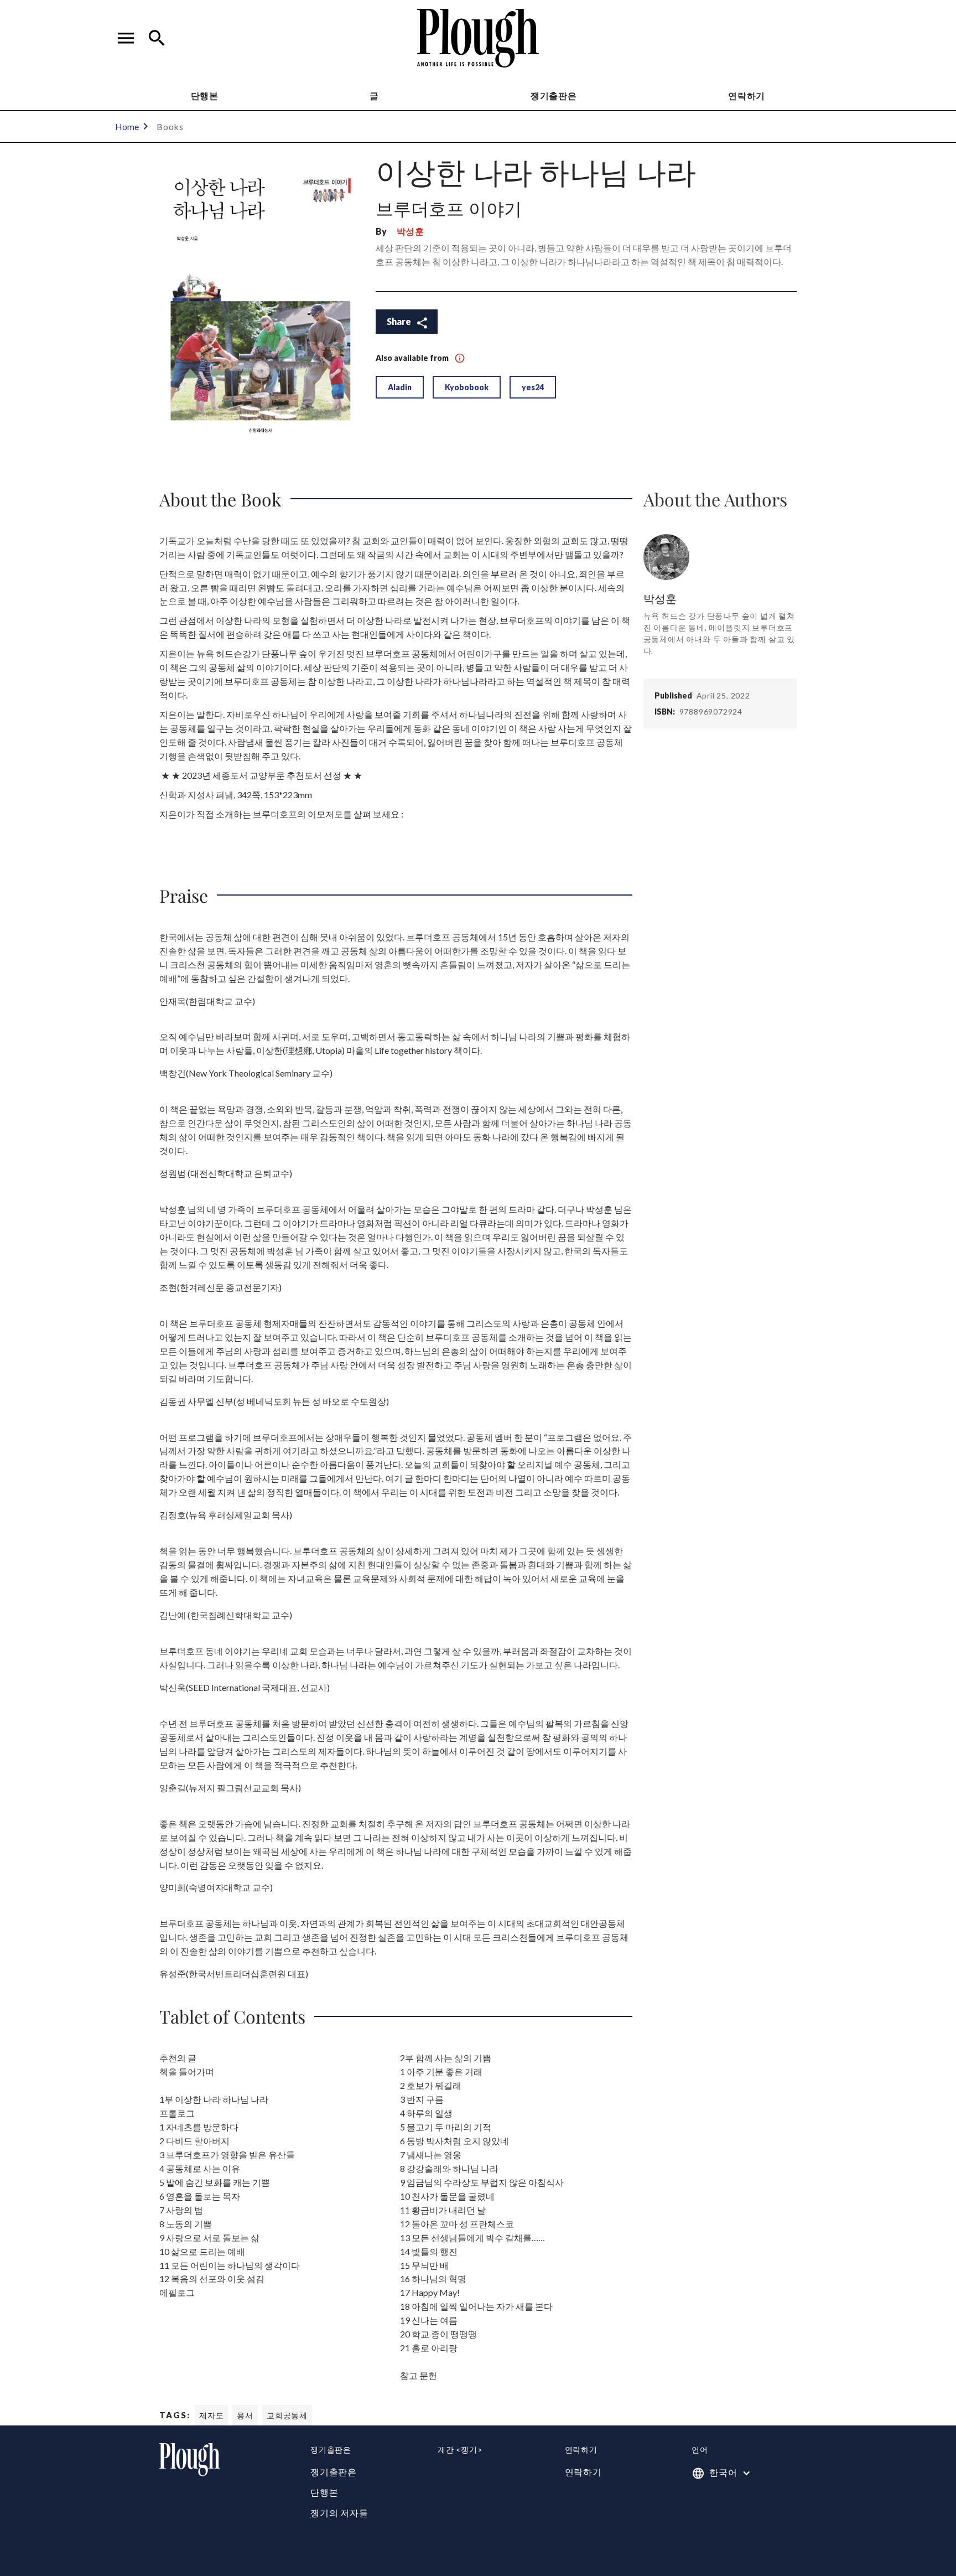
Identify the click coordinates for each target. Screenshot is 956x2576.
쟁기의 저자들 (339, 2513)
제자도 (211, 2415)
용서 (245, 2415)
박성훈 (411, 231)
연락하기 (583, 2472)
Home (127, 126)
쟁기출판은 (554, 95)
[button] (126, 38)
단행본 (205, 95)
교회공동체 (287, 2415)
